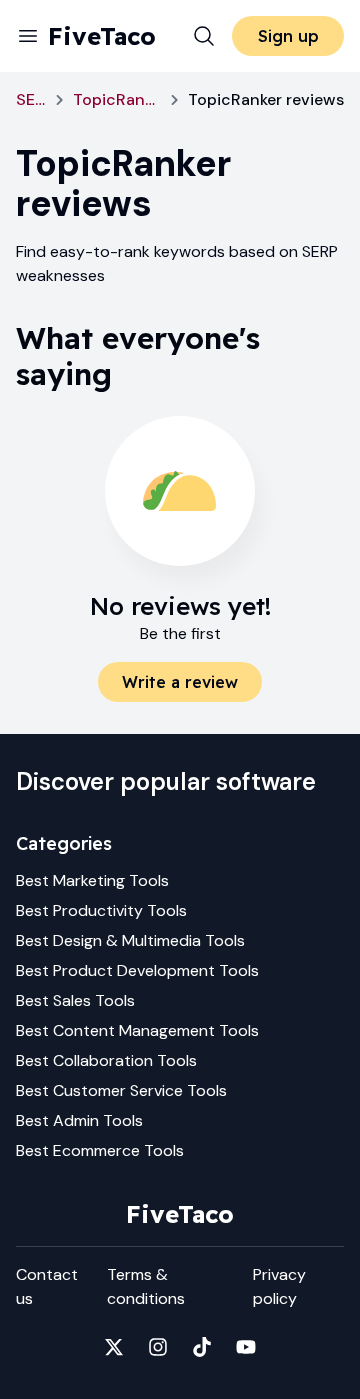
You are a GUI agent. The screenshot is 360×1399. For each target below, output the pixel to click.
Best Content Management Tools (137, 1030)
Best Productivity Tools (101, 910)
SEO (31, 99)
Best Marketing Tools (92, 880)
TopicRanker (117, 99)
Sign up (288, 36)
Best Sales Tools (75, 1000)
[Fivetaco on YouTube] (246, 1347)
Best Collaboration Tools (106, 1060)
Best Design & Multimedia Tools (130, 940)
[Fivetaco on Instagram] (158, 1347)
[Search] (204, 36)
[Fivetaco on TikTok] (202, 1347)
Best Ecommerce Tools (100, 1150)
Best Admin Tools (79, 1120)
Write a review (180, 682)
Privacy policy (279, 1286)
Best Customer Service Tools (121, 1090)
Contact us (47, 1286)
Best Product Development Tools (137, 970)
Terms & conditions (146, 1286)
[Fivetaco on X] (114, 1347)
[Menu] (28, 36)
